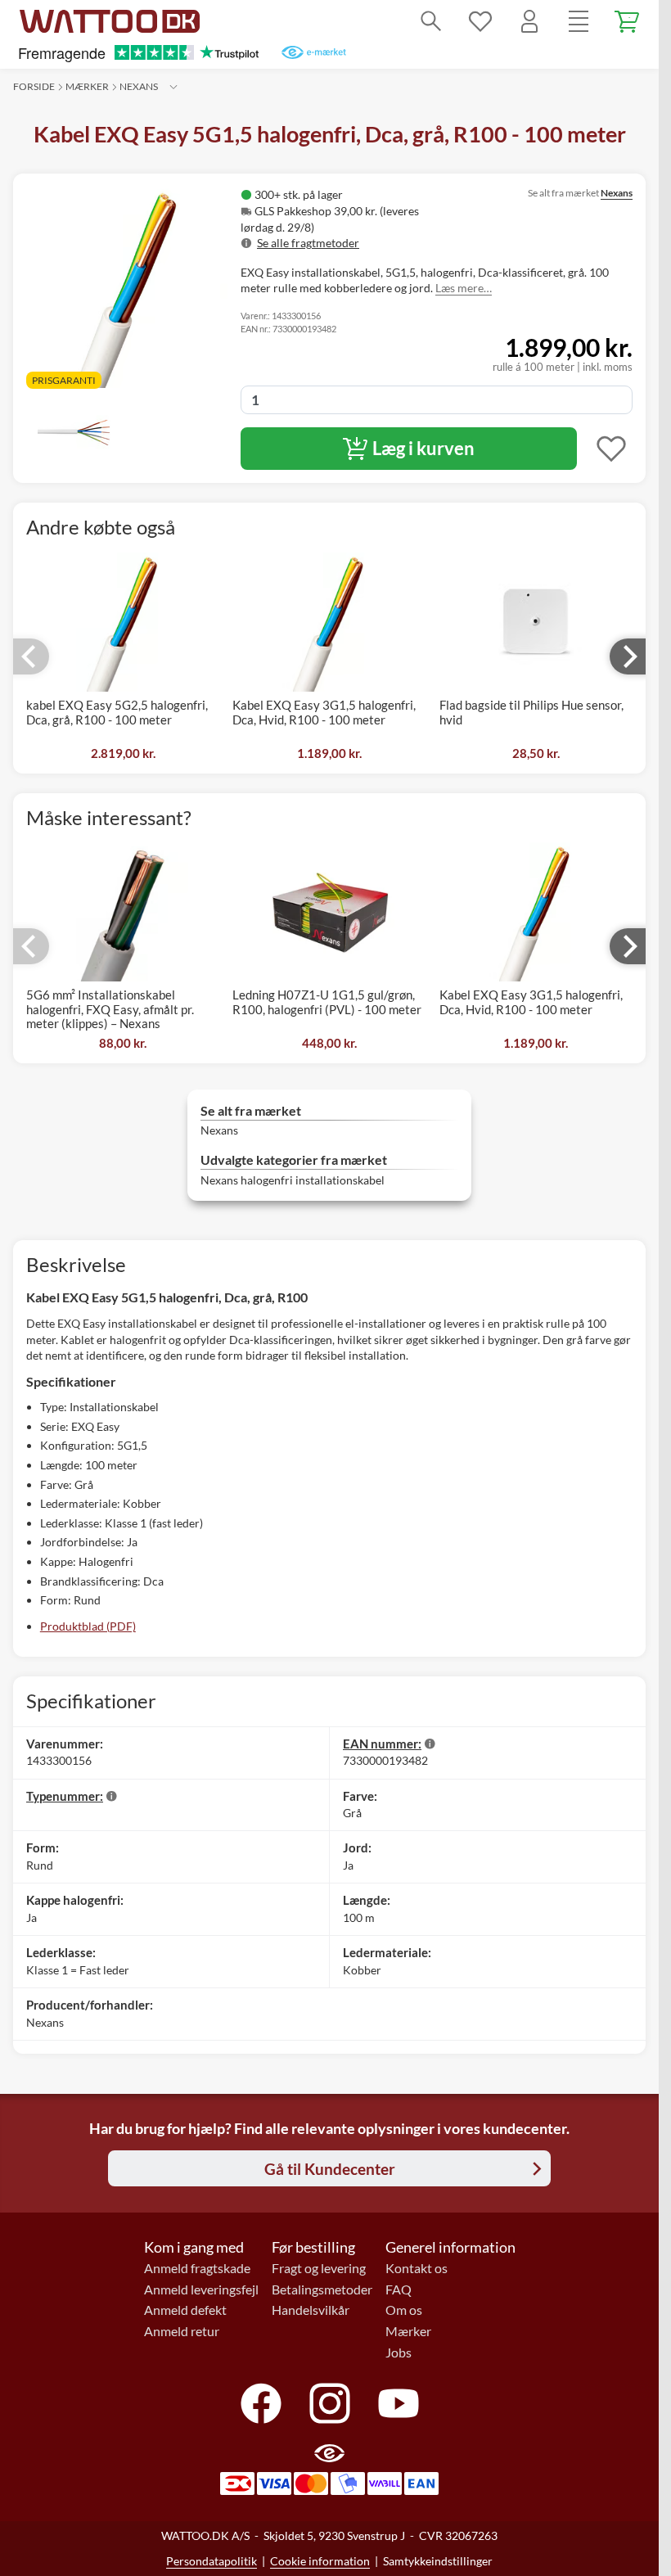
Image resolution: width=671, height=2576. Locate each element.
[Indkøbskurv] (628, 21)
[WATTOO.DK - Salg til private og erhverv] (110, 21)
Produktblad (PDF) (88, 1626)
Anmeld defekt (185, 2310)
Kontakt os (417, 2268)
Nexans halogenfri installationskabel (293, 1180)
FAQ (399, 2290)
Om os (404, 2310)
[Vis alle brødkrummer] (173, 87)
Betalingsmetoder (322, 2290)
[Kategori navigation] (579, 21)
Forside (34, 86)
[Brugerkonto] (529, 21)
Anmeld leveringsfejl (201, 2290)
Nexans (139, 86)
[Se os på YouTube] (399, 2403)
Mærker (87, 86)
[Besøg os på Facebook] (261, 2403)
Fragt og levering (319, 2268)
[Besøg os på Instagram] (330, 2403)
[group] (357, 219)
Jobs (399, 2353)
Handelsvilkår (311, 2310)
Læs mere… (464, 288)
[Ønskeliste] (480, 21)
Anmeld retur (182, 2331)
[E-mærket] (314, 52)
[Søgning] (431, 21)
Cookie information (320, 2561)
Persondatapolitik (212, 2561)
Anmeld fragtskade (197, 2268)
